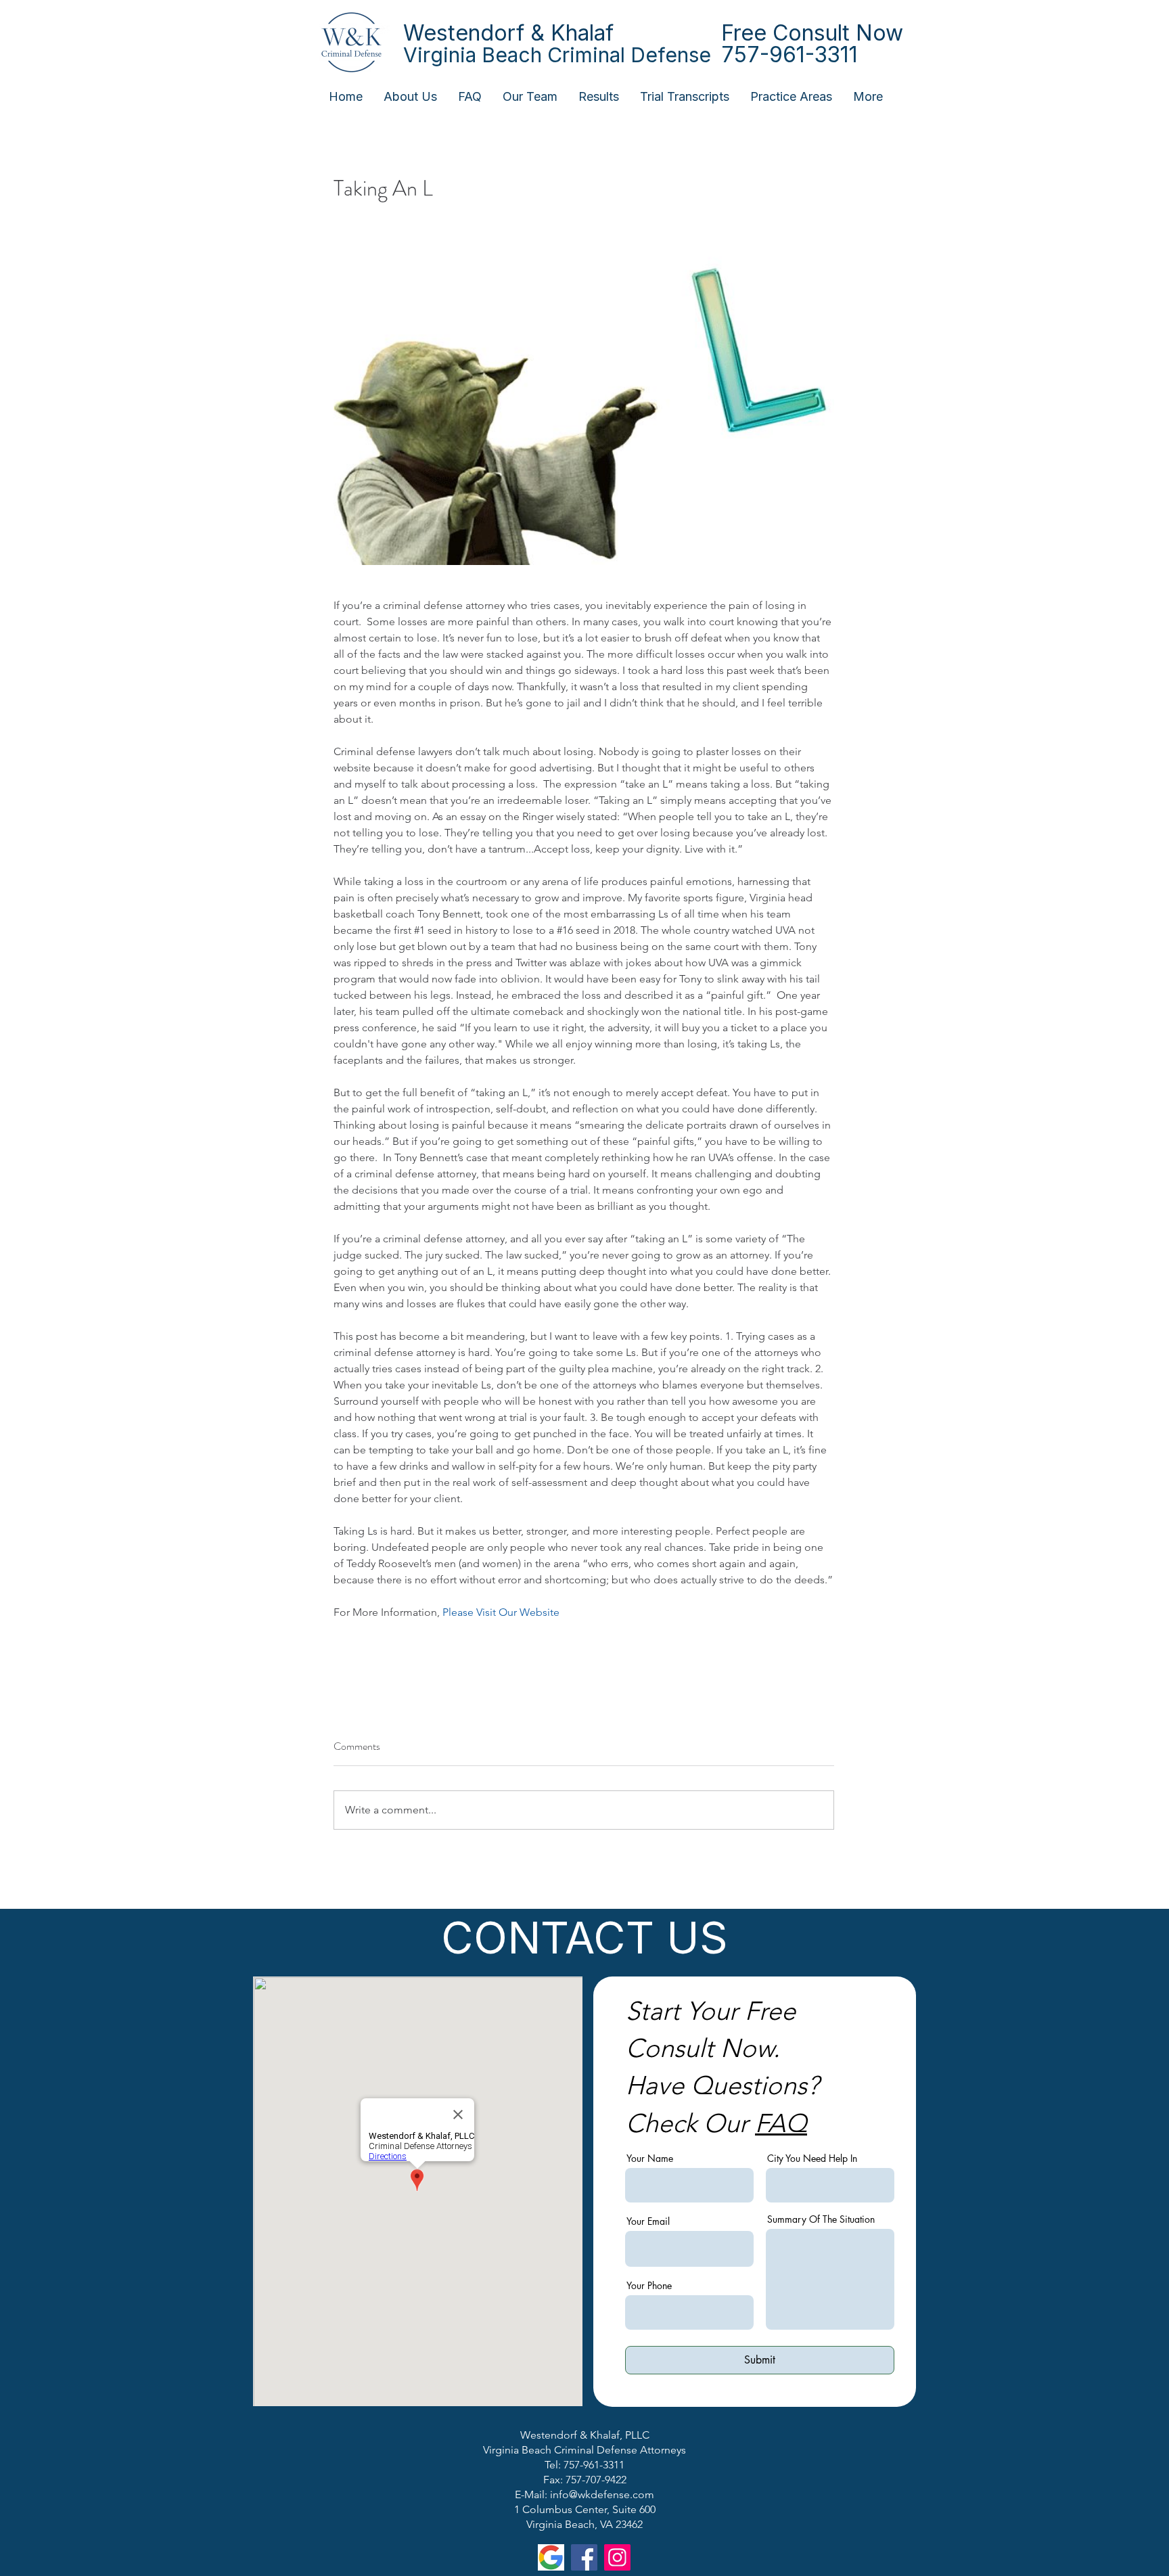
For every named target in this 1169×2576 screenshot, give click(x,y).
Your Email (648, 2221)
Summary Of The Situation (821, 2219)
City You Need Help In (812, 2159)
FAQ (781, 2123)
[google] (551, 2557)
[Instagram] (617, 2557)
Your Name (650, 2159)
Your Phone (649, 2286)
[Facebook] (584, 2557)
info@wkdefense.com (602, 2494)
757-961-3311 (789, 54)
